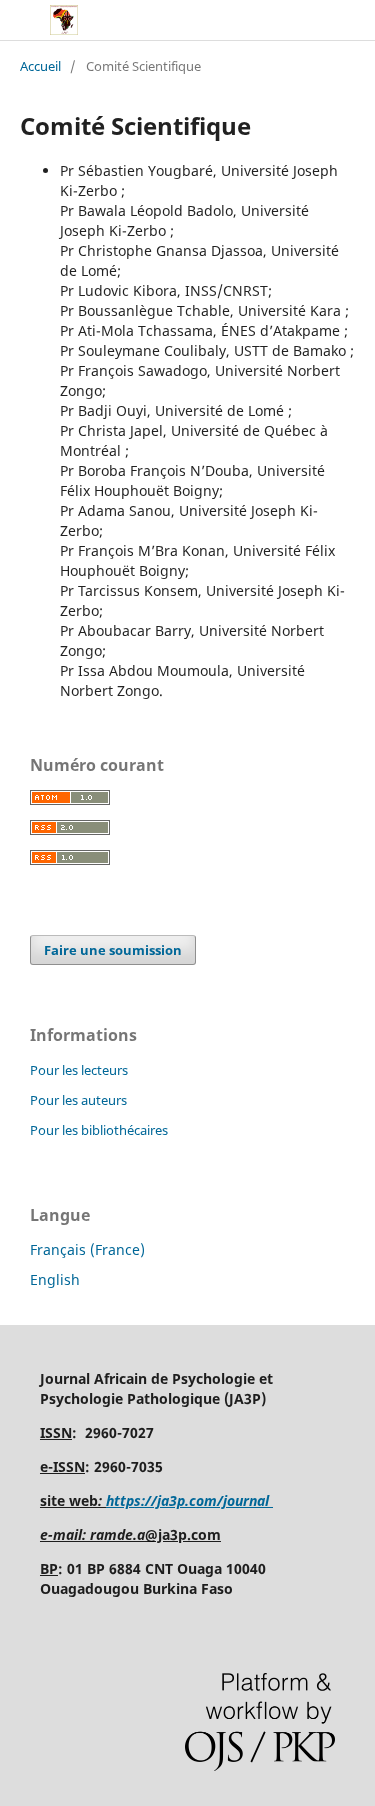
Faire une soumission (113, 950)
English (55, 1279)
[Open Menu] (20, 20)
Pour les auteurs (78, 1100)
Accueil (40, 66)
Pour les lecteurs (79, 1070)
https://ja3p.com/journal (189, 1500)
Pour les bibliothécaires (99, 1130)
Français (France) (87, 1249)
